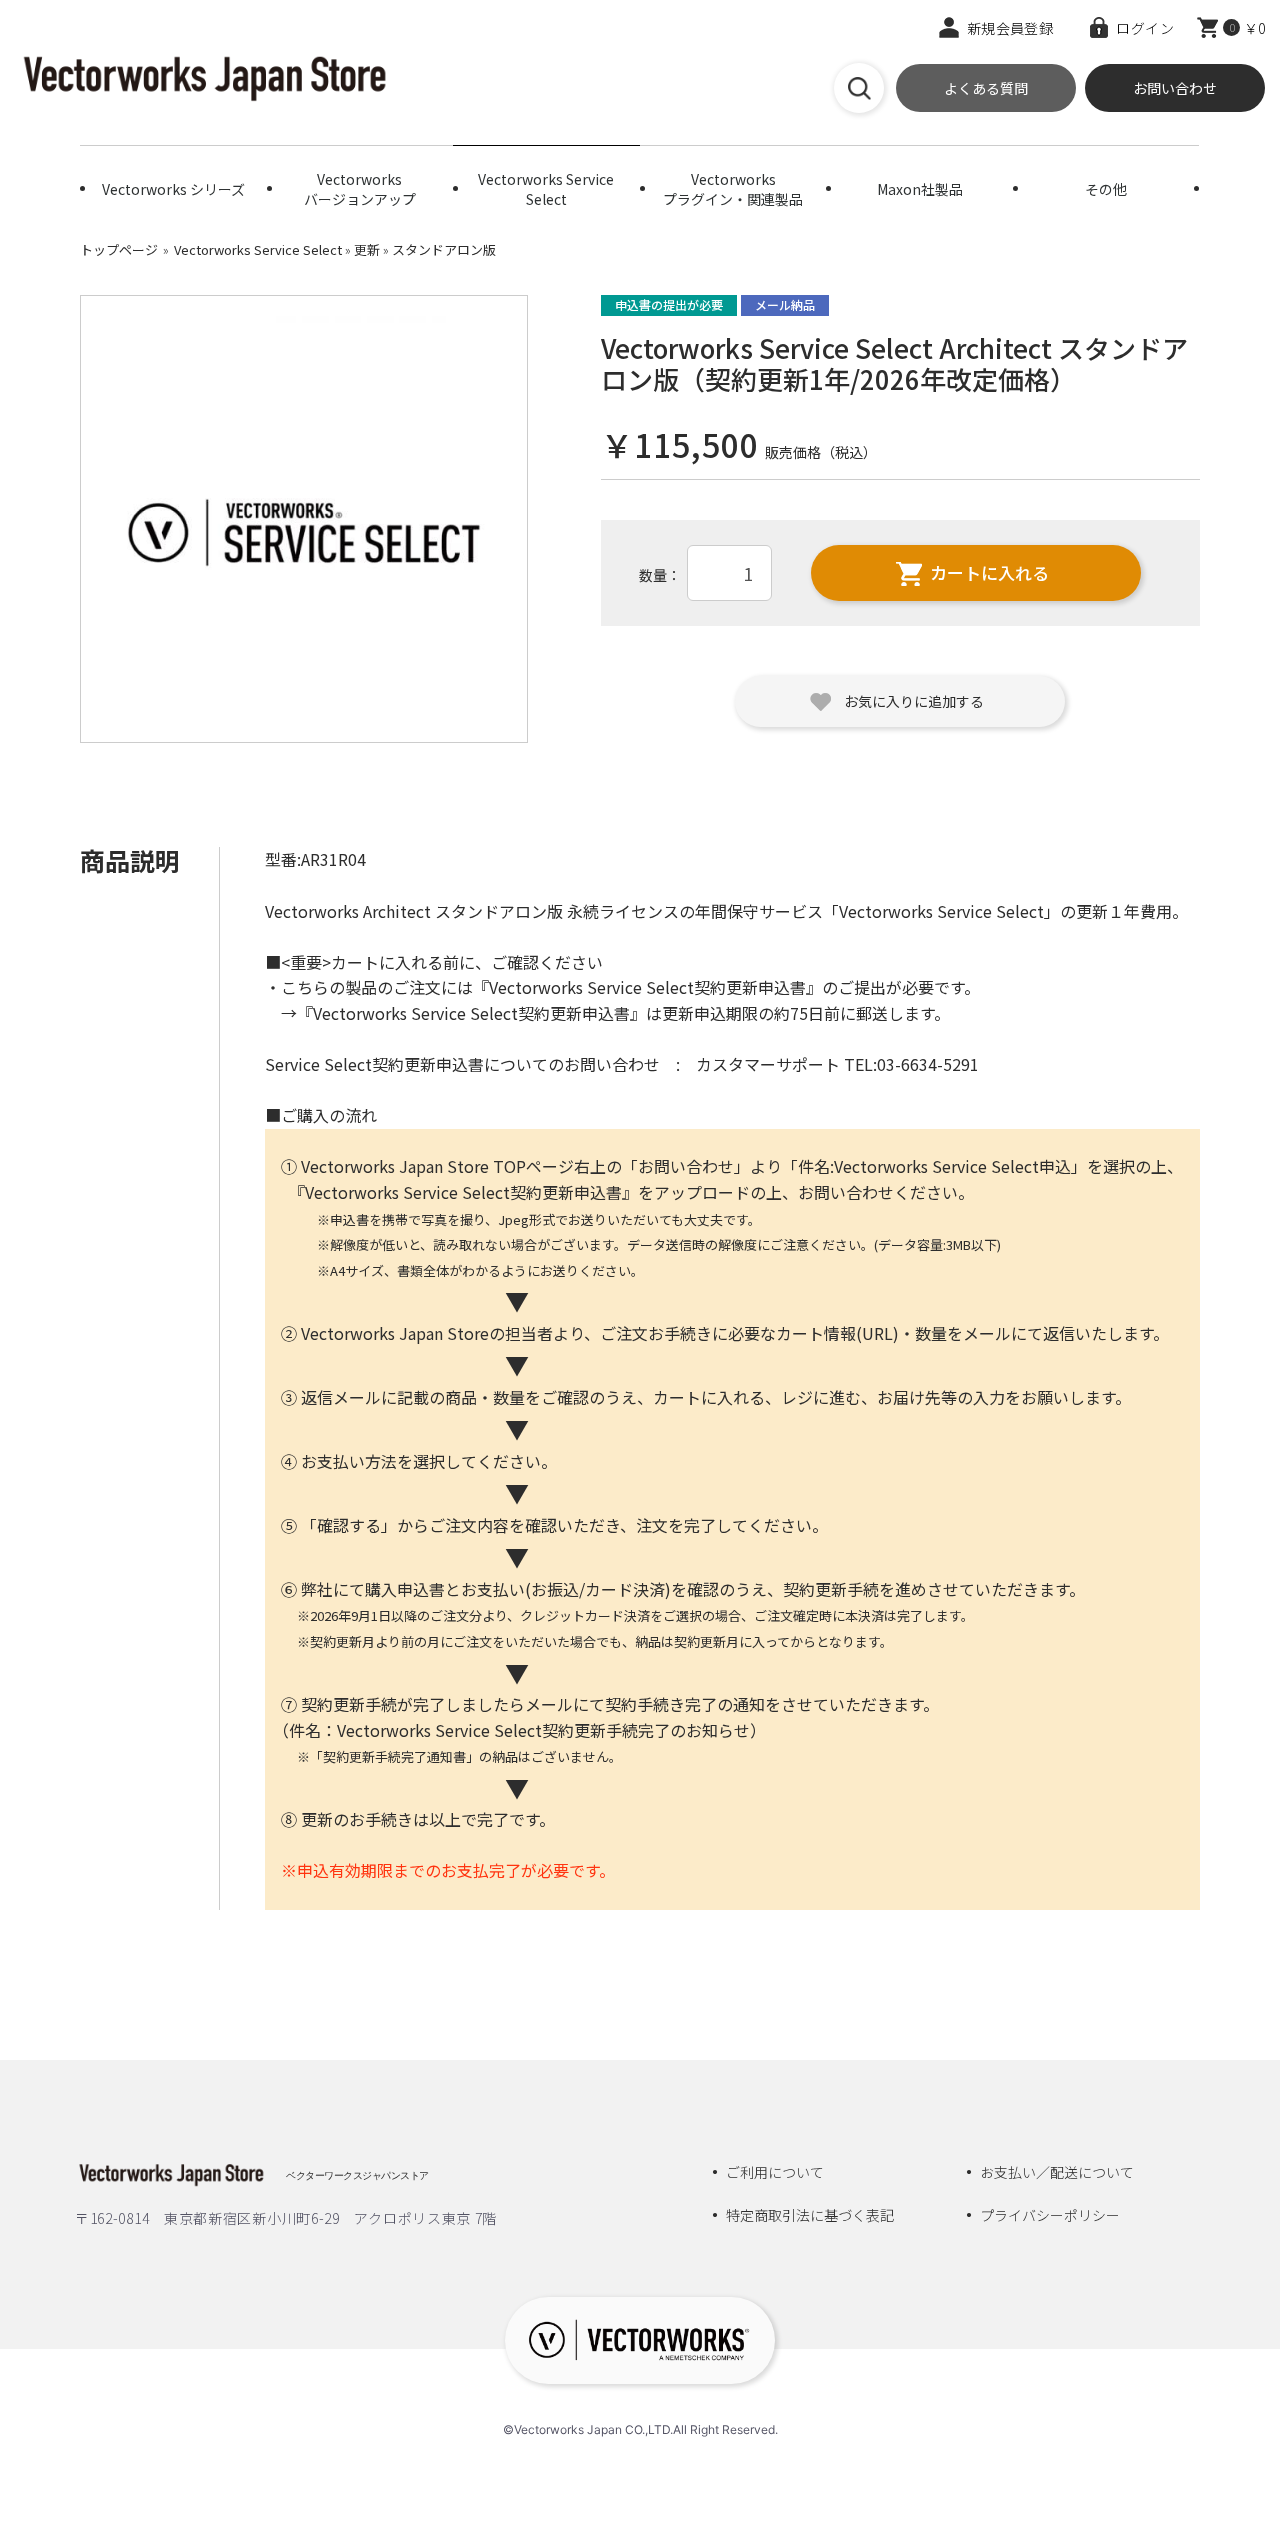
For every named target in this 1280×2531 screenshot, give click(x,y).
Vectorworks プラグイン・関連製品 (733, 189)
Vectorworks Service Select (546, 189)
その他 (1106, 189)
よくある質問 (986, 88)
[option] (304, 519)
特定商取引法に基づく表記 (810, 2215)
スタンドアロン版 (444, 249)
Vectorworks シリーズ (173, 189)
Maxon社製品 (920, 189)
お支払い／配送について (1057, 2172)
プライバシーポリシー (1050, 2215)
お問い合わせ (1175, 88)
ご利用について (775, 2172)
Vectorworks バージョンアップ (360, 189)
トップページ (119, 249)
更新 (367, 249)
